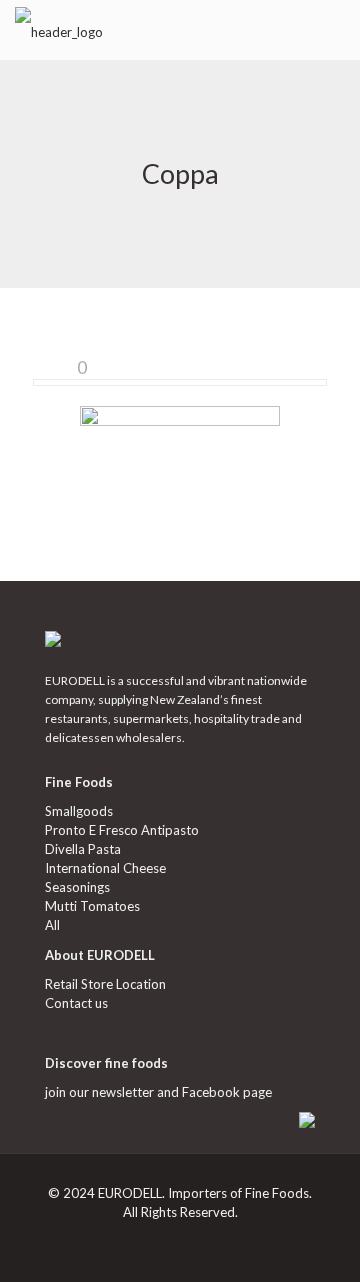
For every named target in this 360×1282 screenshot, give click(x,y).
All (52, 925)
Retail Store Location (105, 984)
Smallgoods (79, 811)
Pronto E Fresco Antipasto (122, 830)
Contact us (76, 1003)
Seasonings (77, 887)
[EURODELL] (59, 30)
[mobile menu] (333, 30)
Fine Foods (79, 782)
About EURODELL (100, 955)
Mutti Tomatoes (92, 906)
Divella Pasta (83, 849)
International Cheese (105, 868)
